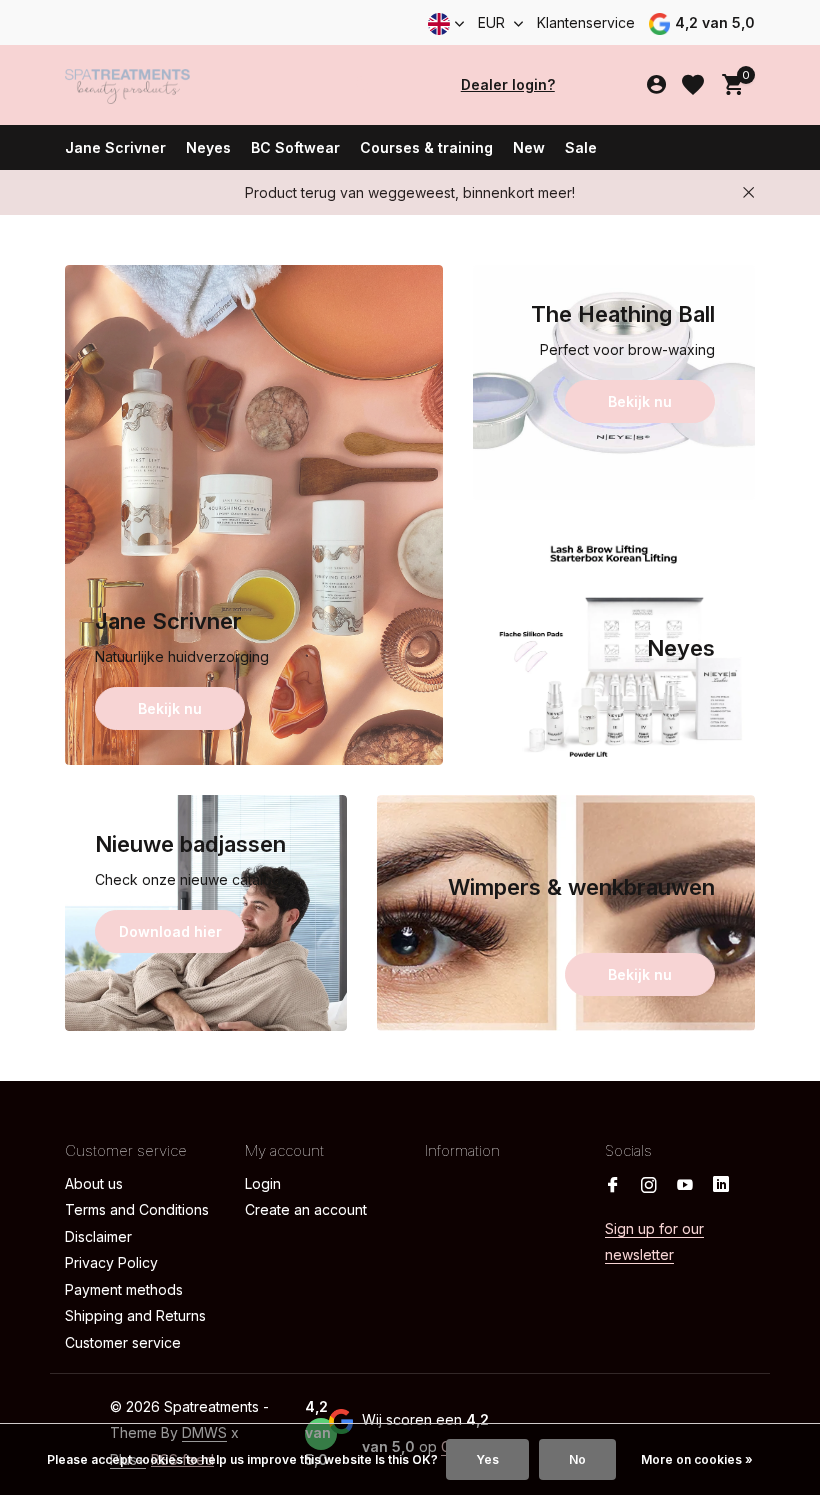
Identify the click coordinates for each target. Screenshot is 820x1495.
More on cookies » (697, 1459)
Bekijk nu (170, 708)
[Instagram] (649, 1186)
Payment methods (124, 1289)
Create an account (306, 1209)
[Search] (362, 85)
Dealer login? (508, 84)
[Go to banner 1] (254, 515)
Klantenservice (586, 22)
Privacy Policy (111, 1262)
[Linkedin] (721, 1186)
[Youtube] (685, 1186)
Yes (487, 1459)
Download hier (170, 931)
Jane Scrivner (115, 147)
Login (263, 1183)
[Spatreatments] (127, 85)
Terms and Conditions (137, 1209)
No (577, 1459)
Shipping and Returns (135, 1315)
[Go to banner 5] (566, 913)
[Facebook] (613, 1186)
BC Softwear (295, 147)
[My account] (656, 85)
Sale (581, 147)
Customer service (123, 1342)
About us (94, 1183)
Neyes (208, 147)
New (529, 147)
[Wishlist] (693, 85)
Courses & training (426, 147)
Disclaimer (98, 1236)
